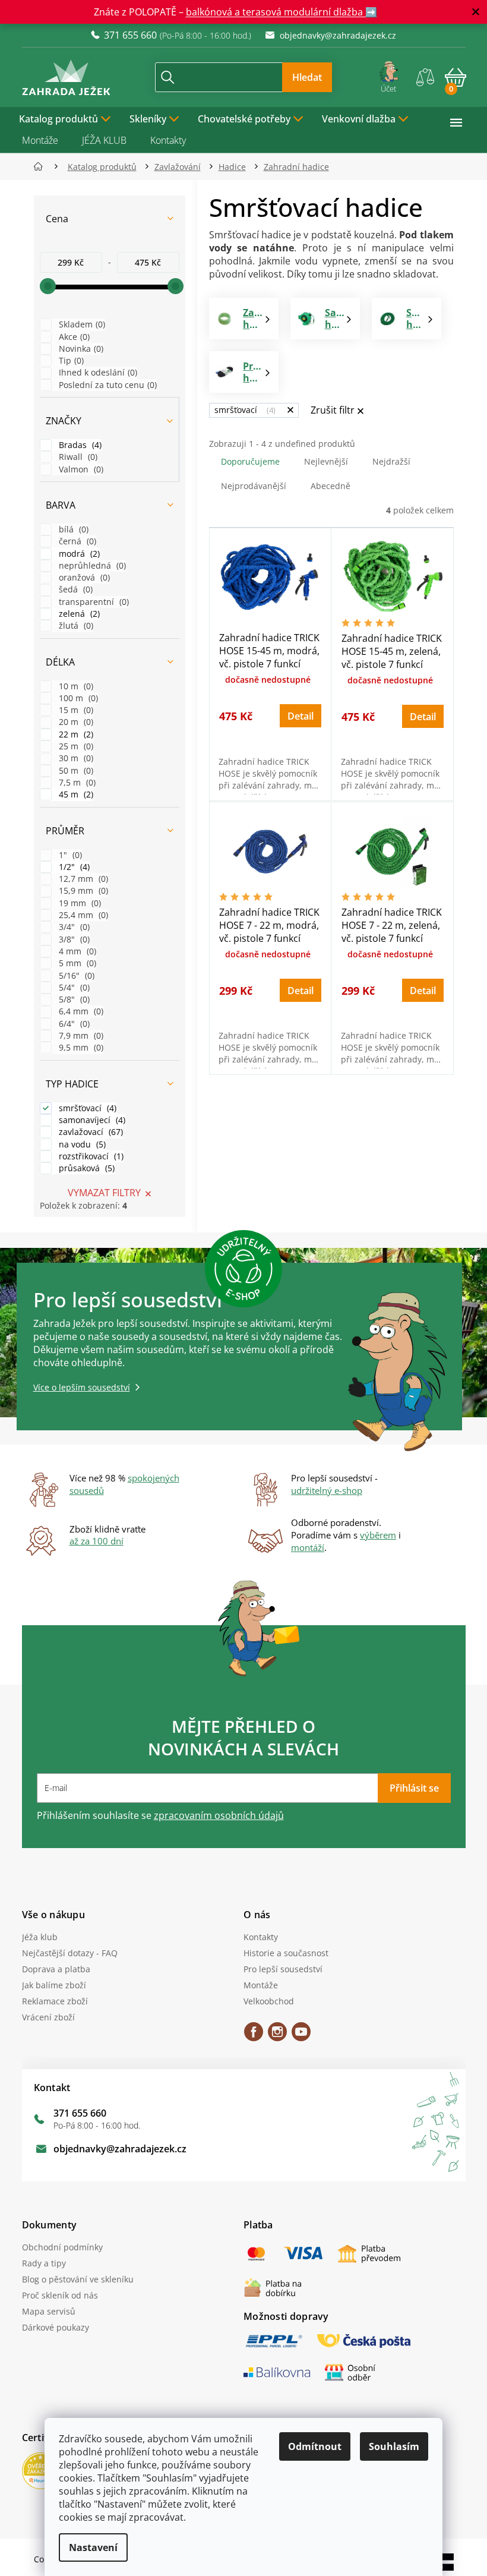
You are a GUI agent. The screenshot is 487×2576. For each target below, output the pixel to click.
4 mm (72, 951)
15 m (70, 710)
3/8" (68, 939)
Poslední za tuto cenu (102, 385)
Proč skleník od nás (55, 2295)
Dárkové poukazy (51, 2327)
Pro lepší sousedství (279, 1969)
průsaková (81, 1168)
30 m (70, 758)
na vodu (76, 1144)
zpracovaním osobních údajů (214, 1815)
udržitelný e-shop (322, 1490)
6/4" (68, 1024)
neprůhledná (86, 565)
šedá (70, 589)
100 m (72, 698)
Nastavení (89, 2547)
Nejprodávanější (249, 486)
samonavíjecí (86, 1120)
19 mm (74, 903)
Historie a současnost (282, 1953)
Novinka (75, 349)
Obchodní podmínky (58, 2247)
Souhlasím (390, 2446)
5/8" (68, 999)
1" (64, 855)
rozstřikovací (85, 1156)
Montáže (35, 140)
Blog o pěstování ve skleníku (73, 2279)
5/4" (68, 987)
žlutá (70, 625)
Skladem (76, 324)
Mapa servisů (44, 2311)
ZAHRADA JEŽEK (249, 2036)
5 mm (72, 963)
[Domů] (37, 167)
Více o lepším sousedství (77, 1387)
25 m (70, 746)
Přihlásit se (409, 1788)
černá (72, 541)
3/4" (68, 927)
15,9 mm (78, 890)
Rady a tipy (39, 2263)
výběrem (374, 1535)
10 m (70, 686)
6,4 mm (75, 1011)
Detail (296, 716)
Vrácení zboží (44, 2017)
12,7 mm (78, 879)
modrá (73, 554)
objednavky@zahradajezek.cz (115, 2149)
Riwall (72, 457)
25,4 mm (78, 915)
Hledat (303, 77)
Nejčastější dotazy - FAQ (65, 1953)
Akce (68, 337)
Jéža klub (35, 1937)
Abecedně (326, 486)
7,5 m (71, 782)
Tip (65, 360)
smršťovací (82, 1108)
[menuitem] (61, 118)
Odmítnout (311, 2446)
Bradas (74, 445)
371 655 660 (75, 2113)
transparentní (88, 602)
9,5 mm (75, 1047)
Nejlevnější (321, 461)
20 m (70, 722)
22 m (70, 734)
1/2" (68, 867)
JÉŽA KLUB (99, 140)
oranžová (78, 577)
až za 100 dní (92, 1541)
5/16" (71, 975)
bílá (68, 529)
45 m (70, 794)
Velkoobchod (265, 2001)
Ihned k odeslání (92, 372)
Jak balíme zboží (49, 1985)
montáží (303, 1547)
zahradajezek (273, 2036)
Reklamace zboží (50, 2001)
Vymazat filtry (99, 1193)
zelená (73, 614)
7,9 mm (75, 1035)
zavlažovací (85, 1132)
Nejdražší (387, 461)
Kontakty (163, 140)
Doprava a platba (51, 1969)
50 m (70, 770)
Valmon (75, 469)
